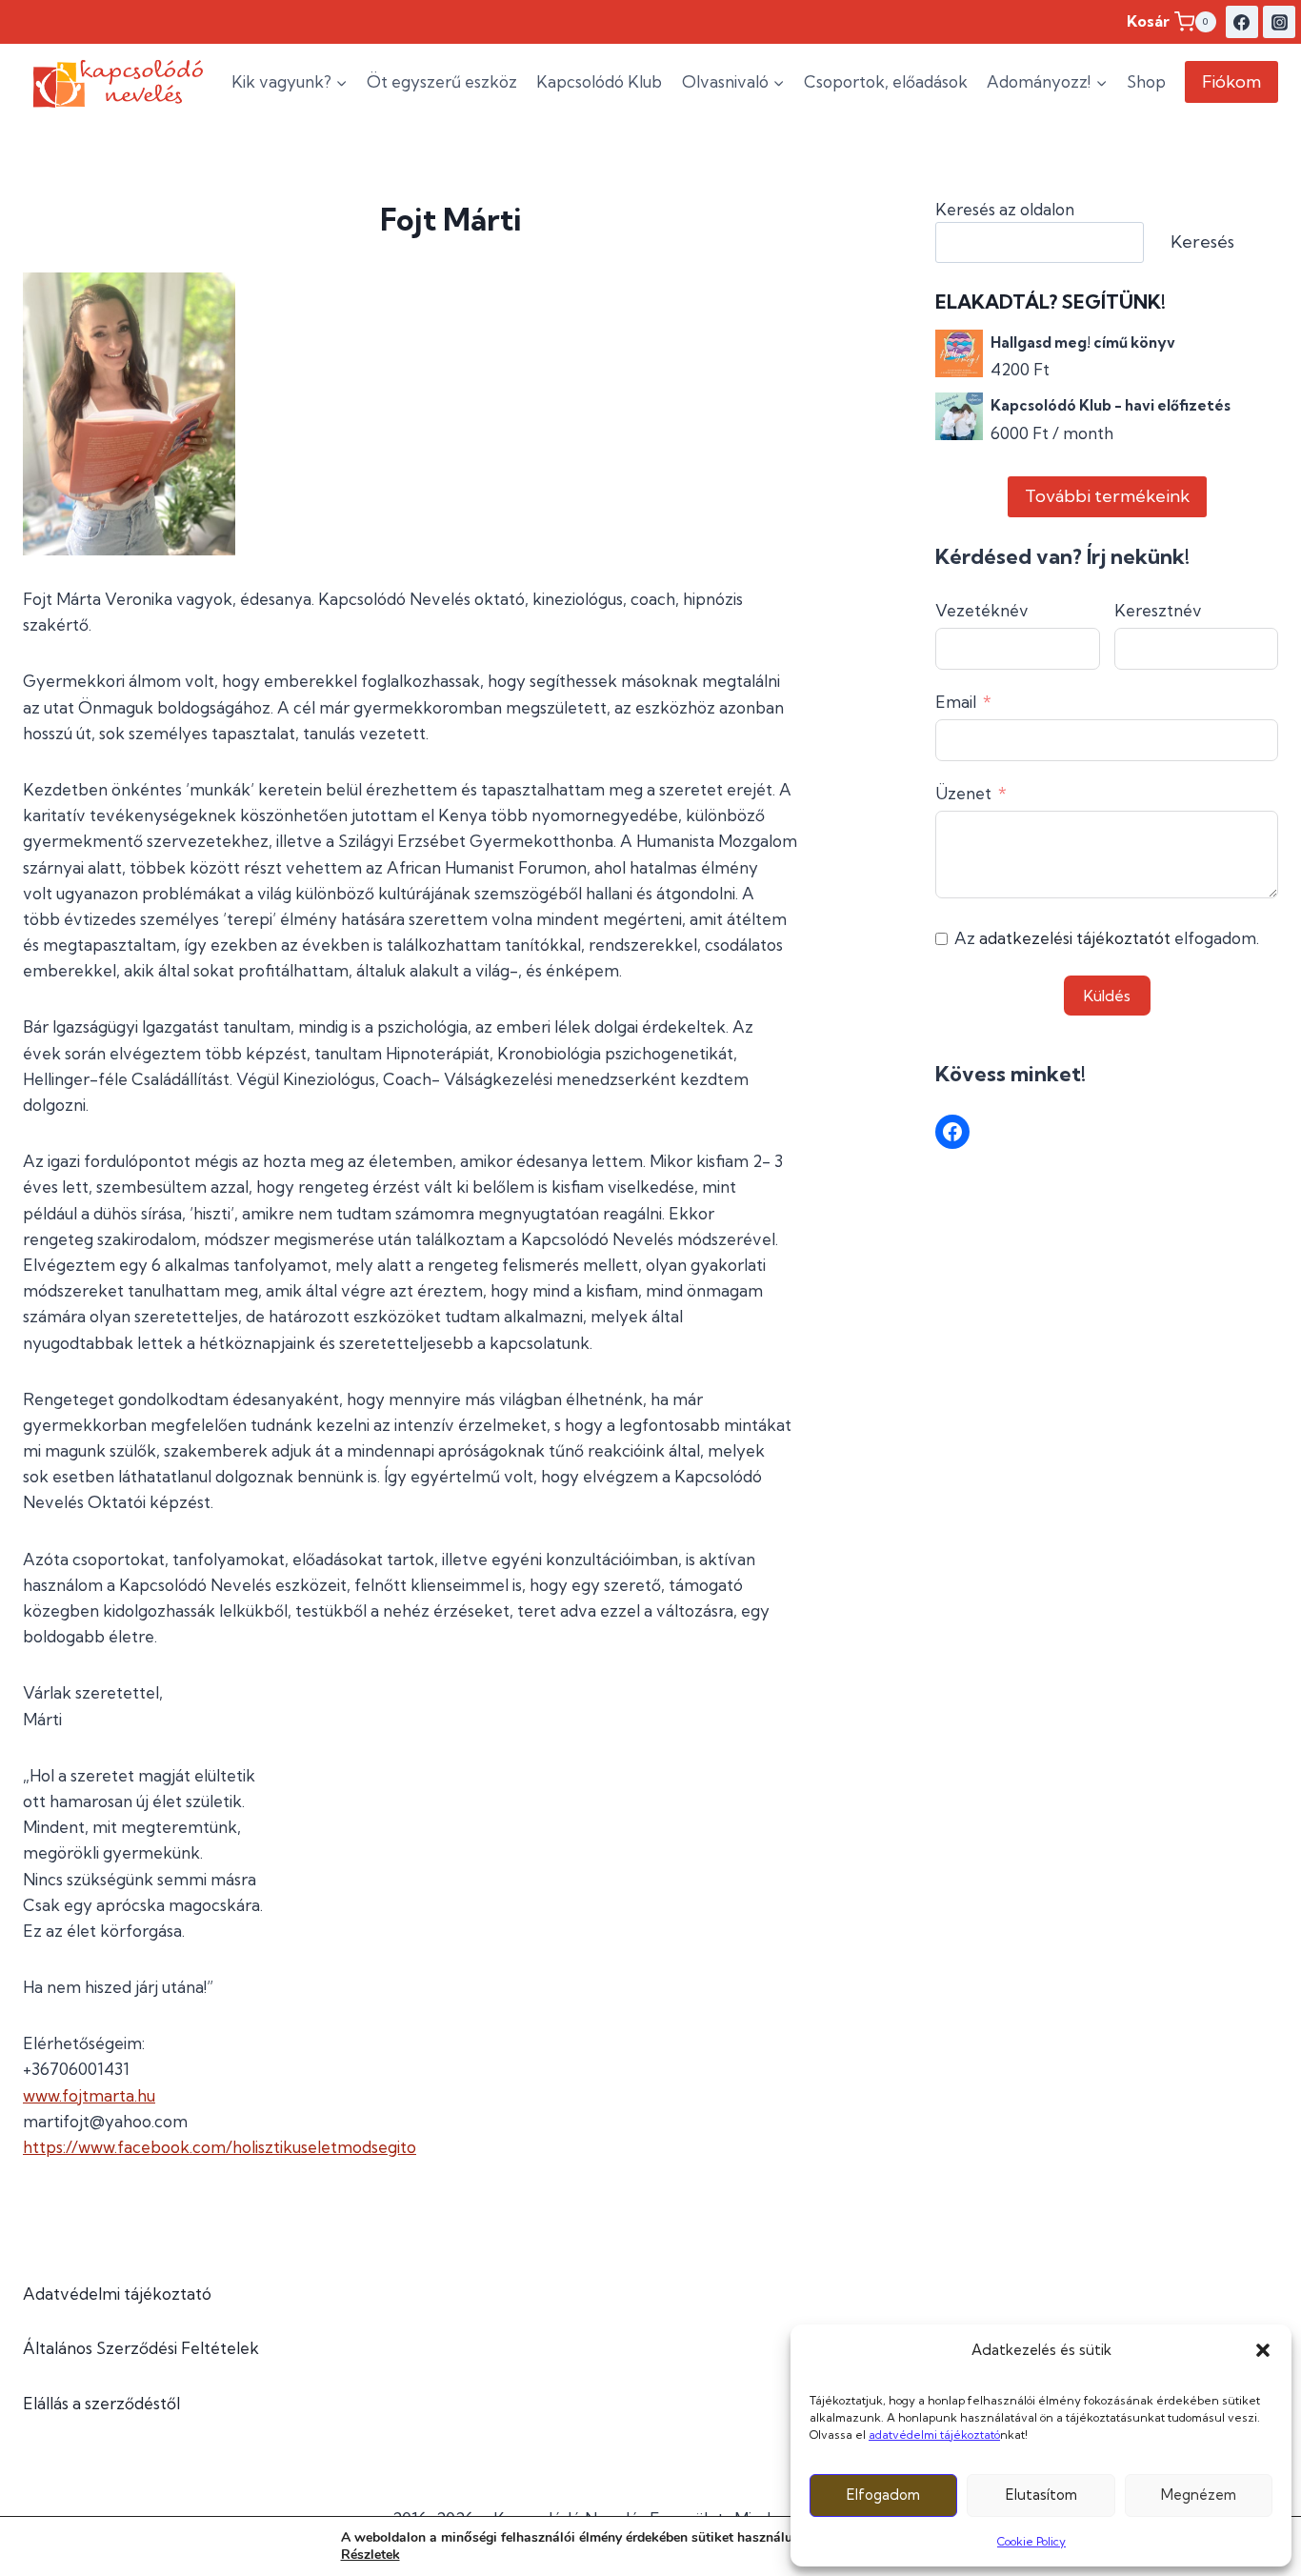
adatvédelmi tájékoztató (934, 2435)
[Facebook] (1242, 22)
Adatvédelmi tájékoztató (117, 2294)
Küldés (1107, 996)
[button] (1263, 2350)
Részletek (370, 2555)
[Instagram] (1279, 22)
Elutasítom (1041, 2495)
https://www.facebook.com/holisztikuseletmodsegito (220, 2147)
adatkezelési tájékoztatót (1075, 938)
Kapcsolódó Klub (599, 81)
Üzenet (963, 793)
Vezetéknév (982, 610)
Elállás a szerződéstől (101, 2403)
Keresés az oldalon (1005, 209)
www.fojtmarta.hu (89, 2095)
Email (956, 702)
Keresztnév (1158, 610)
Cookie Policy (1031, 2541)
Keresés (1202, 241)
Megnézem (1199, 2495)
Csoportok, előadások (886, 81)
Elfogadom (883, 2495)
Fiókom (1231, 81)
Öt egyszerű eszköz (442, 81)
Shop (1146, 81)
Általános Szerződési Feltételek (141, 2348)
